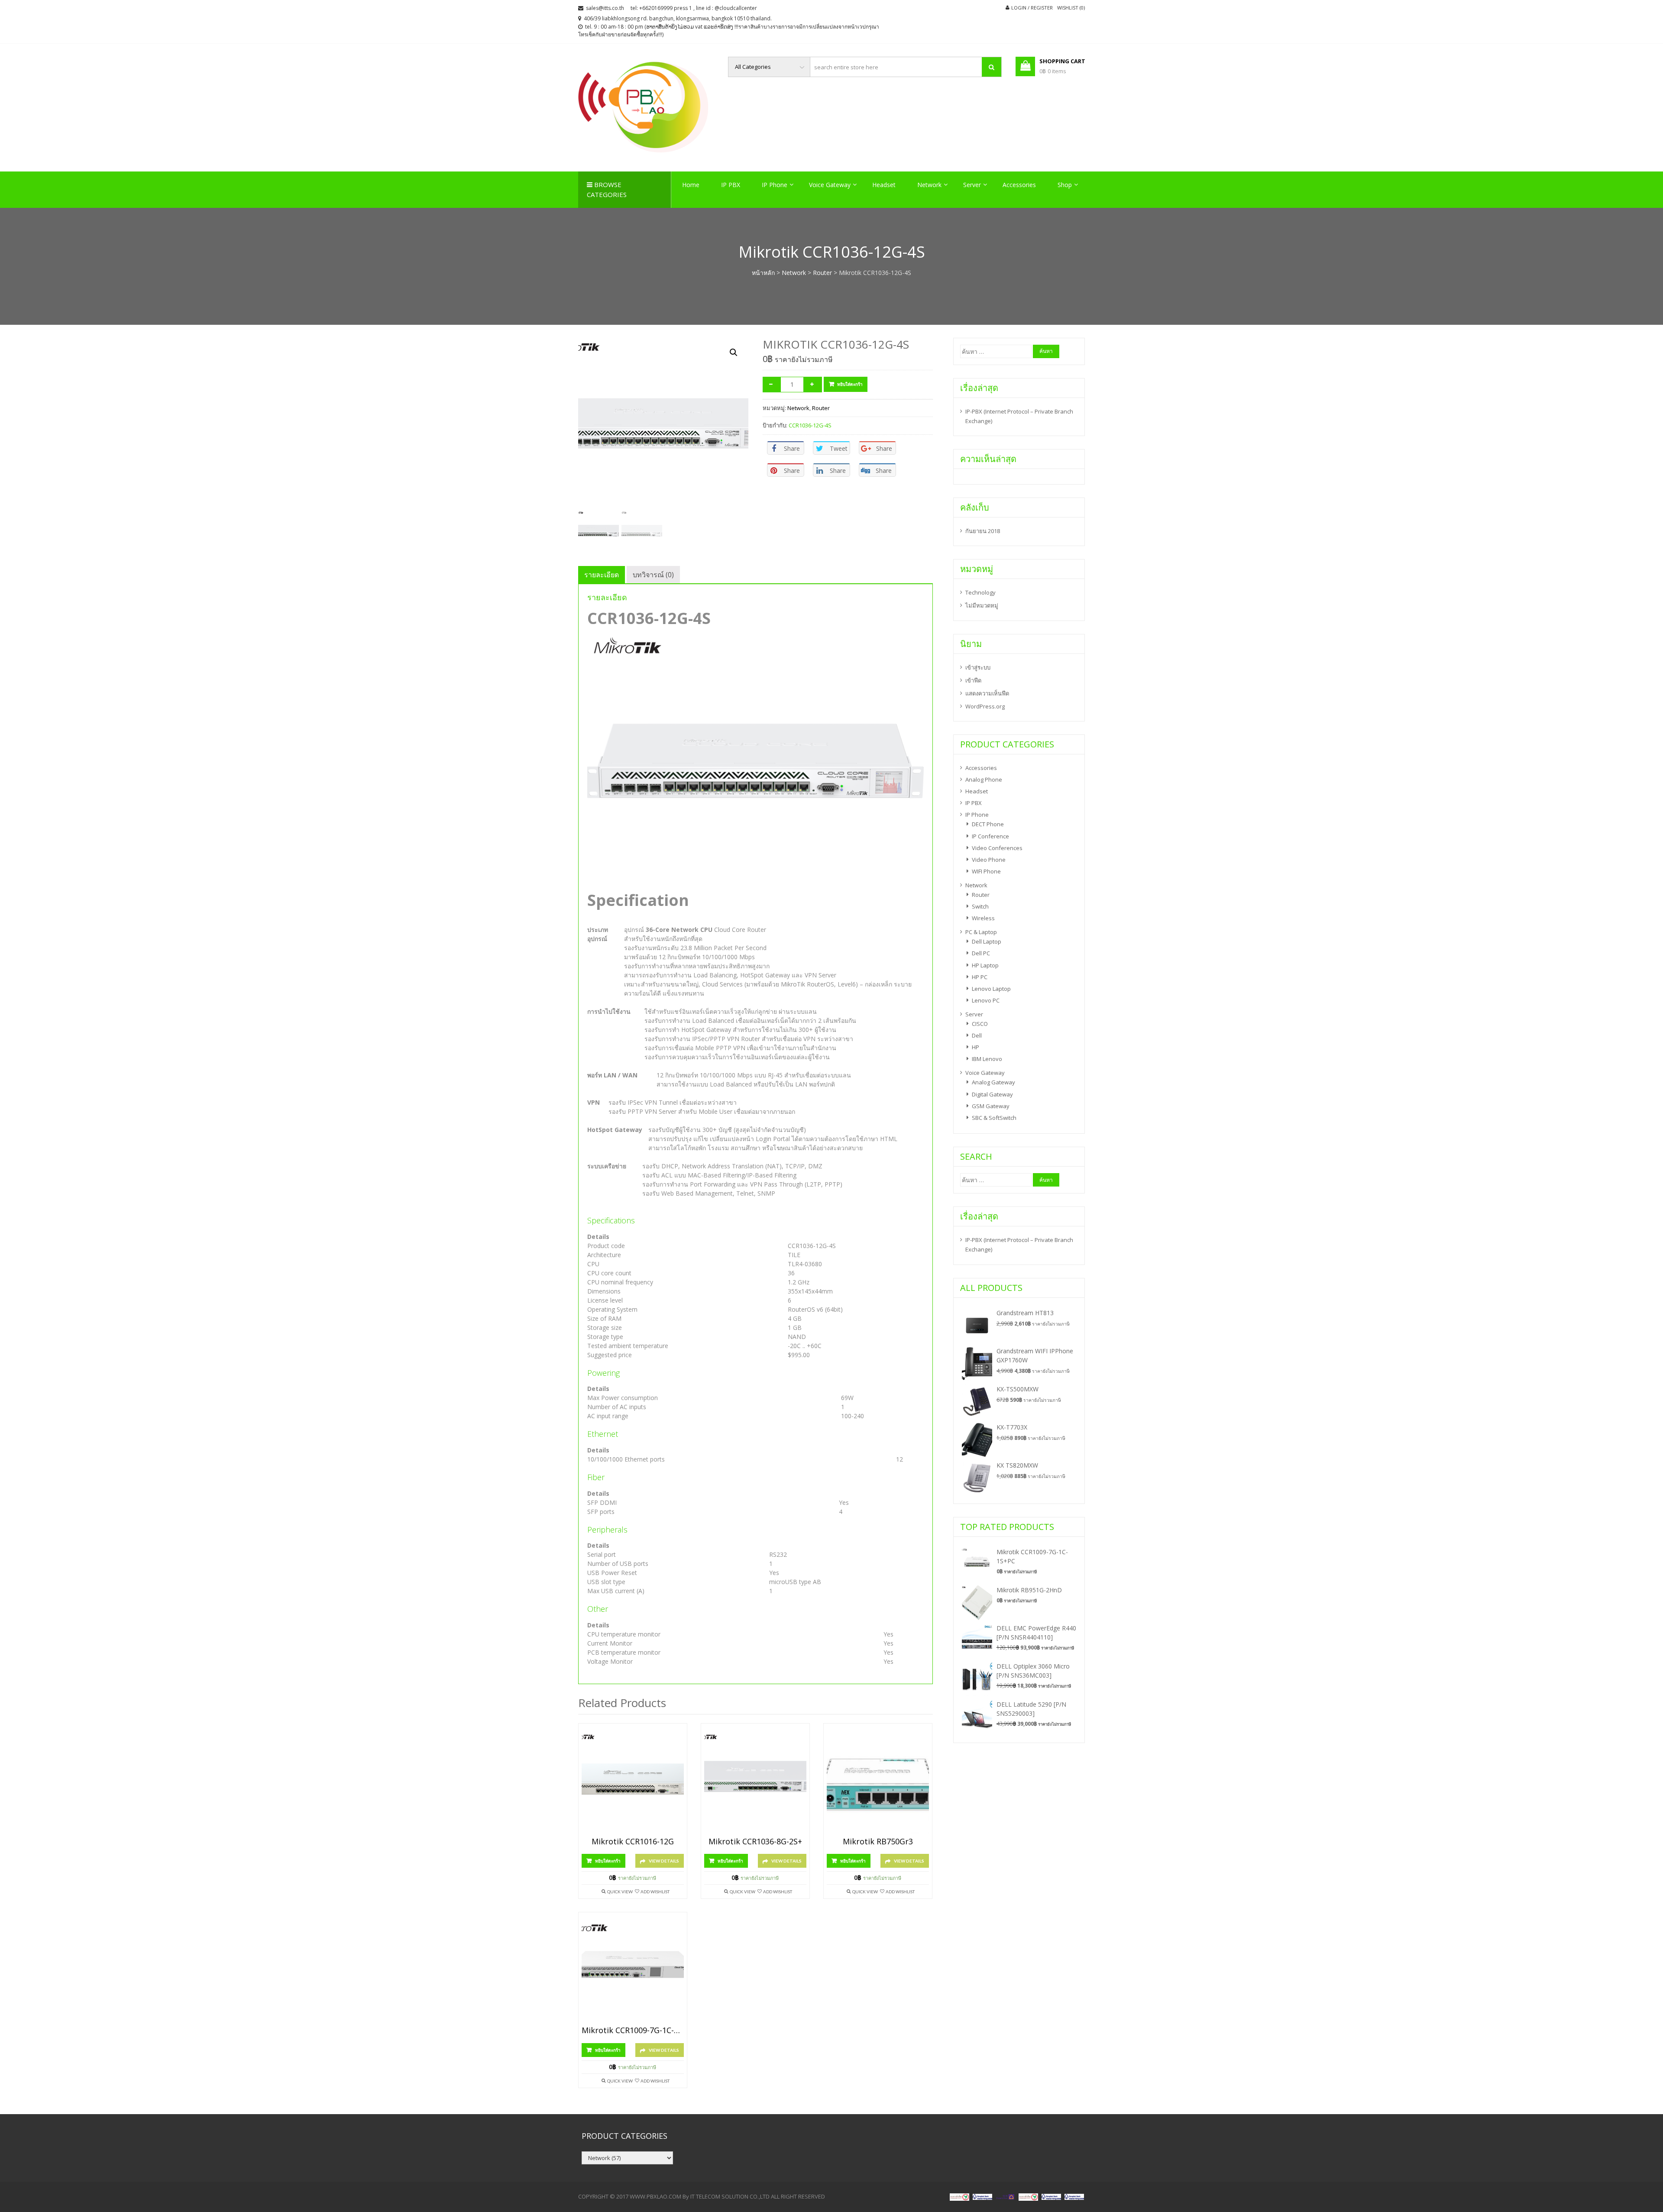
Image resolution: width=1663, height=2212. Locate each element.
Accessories (1019, 185)
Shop (1065, 185)
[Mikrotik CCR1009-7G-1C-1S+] (633, 1971)
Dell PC (981, 953)
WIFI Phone (986, 871)
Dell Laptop (987, 941)
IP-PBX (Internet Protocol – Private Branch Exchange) (1019, 416)
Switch (980, 906)
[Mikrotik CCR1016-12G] (633, 1782)
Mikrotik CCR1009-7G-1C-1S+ (633, 2031)
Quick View (620, 1892)
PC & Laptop (981, 932)
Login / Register (1032, 8)
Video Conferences (997, 848)
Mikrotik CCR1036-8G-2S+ (755, 1842)
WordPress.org (985, 706)
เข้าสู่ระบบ (978, 667)
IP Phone (775, 185)
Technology (980, 592)
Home (691, 185)
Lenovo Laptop (991, 989)
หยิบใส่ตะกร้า (850, 384)
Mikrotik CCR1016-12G (633, 1842)
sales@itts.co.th (605, 8)
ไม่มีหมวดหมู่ (982, 605)
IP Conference (990, 836)
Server (972, 185)
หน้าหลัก (763, 273)
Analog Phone (984, 779)
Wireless (983, 918)
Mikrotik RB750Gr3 (878, 1842)
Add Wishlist (655, 1892)
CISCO (980, 1024)
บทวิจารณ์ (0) (653, 575)
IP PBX (731, 185)
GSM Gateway (991, 1106)
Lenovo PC (986, 1000)
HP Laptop (985, 965)
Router (822, 273)
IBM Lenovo (987, 1059)
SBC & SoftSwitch (994, 1118)
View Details (664, 1861)
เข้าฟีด (973, 680)
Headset (884, 185)
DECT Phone (988, 824)
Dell (977, 1035)
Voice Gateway (830, 185)
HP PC (980, 977)
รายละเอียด (602, 575)
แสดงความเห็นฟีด (987, 693)
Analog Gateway (993, 1082)
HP (975, 1047)
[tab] (602, 575)
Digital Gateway (992, 1094)
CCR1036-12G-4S (810, 425)
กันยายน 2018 (983, 531)
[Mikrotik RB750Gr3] (878, 1782)
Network (929, 185)
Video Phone (989, 860)
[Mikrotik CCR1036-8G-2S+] (755, 1782)
